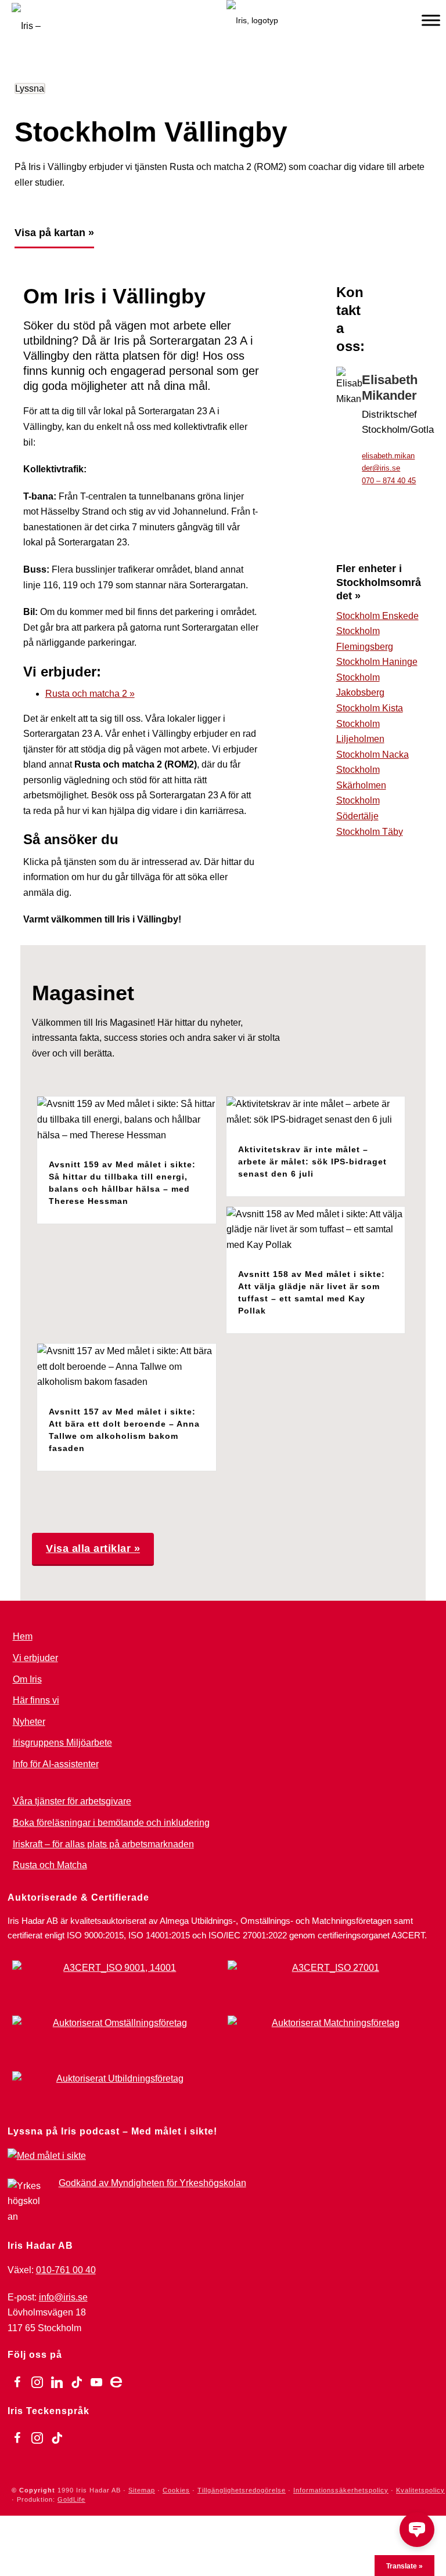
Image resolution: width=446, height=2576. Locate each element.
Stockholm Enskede (377, 616)
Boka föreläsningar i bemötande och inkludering (111, 1823)
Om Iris (27, 1679)
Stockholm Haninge (377, 662)
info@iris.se (63, 2297)
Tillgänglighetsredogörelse (242, 2490)
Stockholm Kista (370, 708)
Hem (23, 1636)
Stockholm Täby (370, 832)
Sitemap (142, 2490)
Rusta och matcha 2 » (90, 694)
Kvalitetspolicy (420, 2490)
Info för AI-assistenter (56, 1764)
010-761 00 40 (66, 2270)
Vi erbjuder (35, 1658)
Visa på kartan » (54, 233)
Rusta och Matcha (50, 1865)
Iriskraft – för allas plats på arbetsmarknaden (103, 1844)
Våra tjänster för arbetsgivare (72, 1801)
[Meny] (431, 20)
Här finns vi (36, 1700)
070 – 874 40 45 (389, 481)
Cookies (176, 2490)
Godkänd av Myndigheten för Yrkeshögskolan (152, 2183)
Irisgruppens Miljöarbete (62, 1743)
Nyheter (29, 1722)
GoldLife (71, 2499)
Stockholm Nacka (373, 755)
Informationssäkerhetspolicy (341, 2490)
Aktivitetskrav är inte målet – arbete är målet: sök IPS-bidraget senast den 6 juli (312, 1162)
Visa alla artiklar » (93, 1549)
